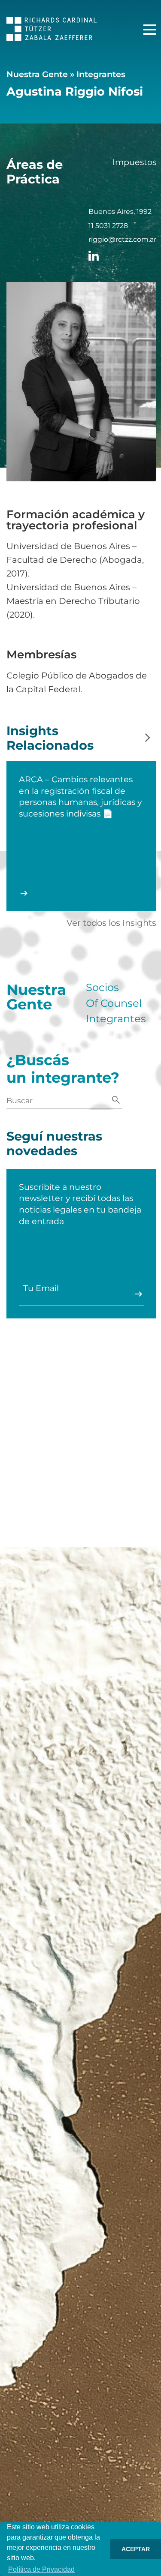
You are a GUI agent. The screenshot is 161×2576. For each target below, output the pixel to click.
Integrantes (101, 74)
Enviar (139, 1294)
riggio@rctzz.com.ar (122, 240)
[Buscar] (116, 1100)
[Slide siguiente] (148, 738)
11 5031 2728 (108, 226)
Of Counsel (114, 1003)
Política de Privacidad (41, 2569)
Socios (102, 988)
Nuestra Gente (37, 74)
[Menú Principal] (150, 30)
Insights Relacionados (50, 738)
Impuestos (134, 162)
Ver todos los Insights (111, 923)
